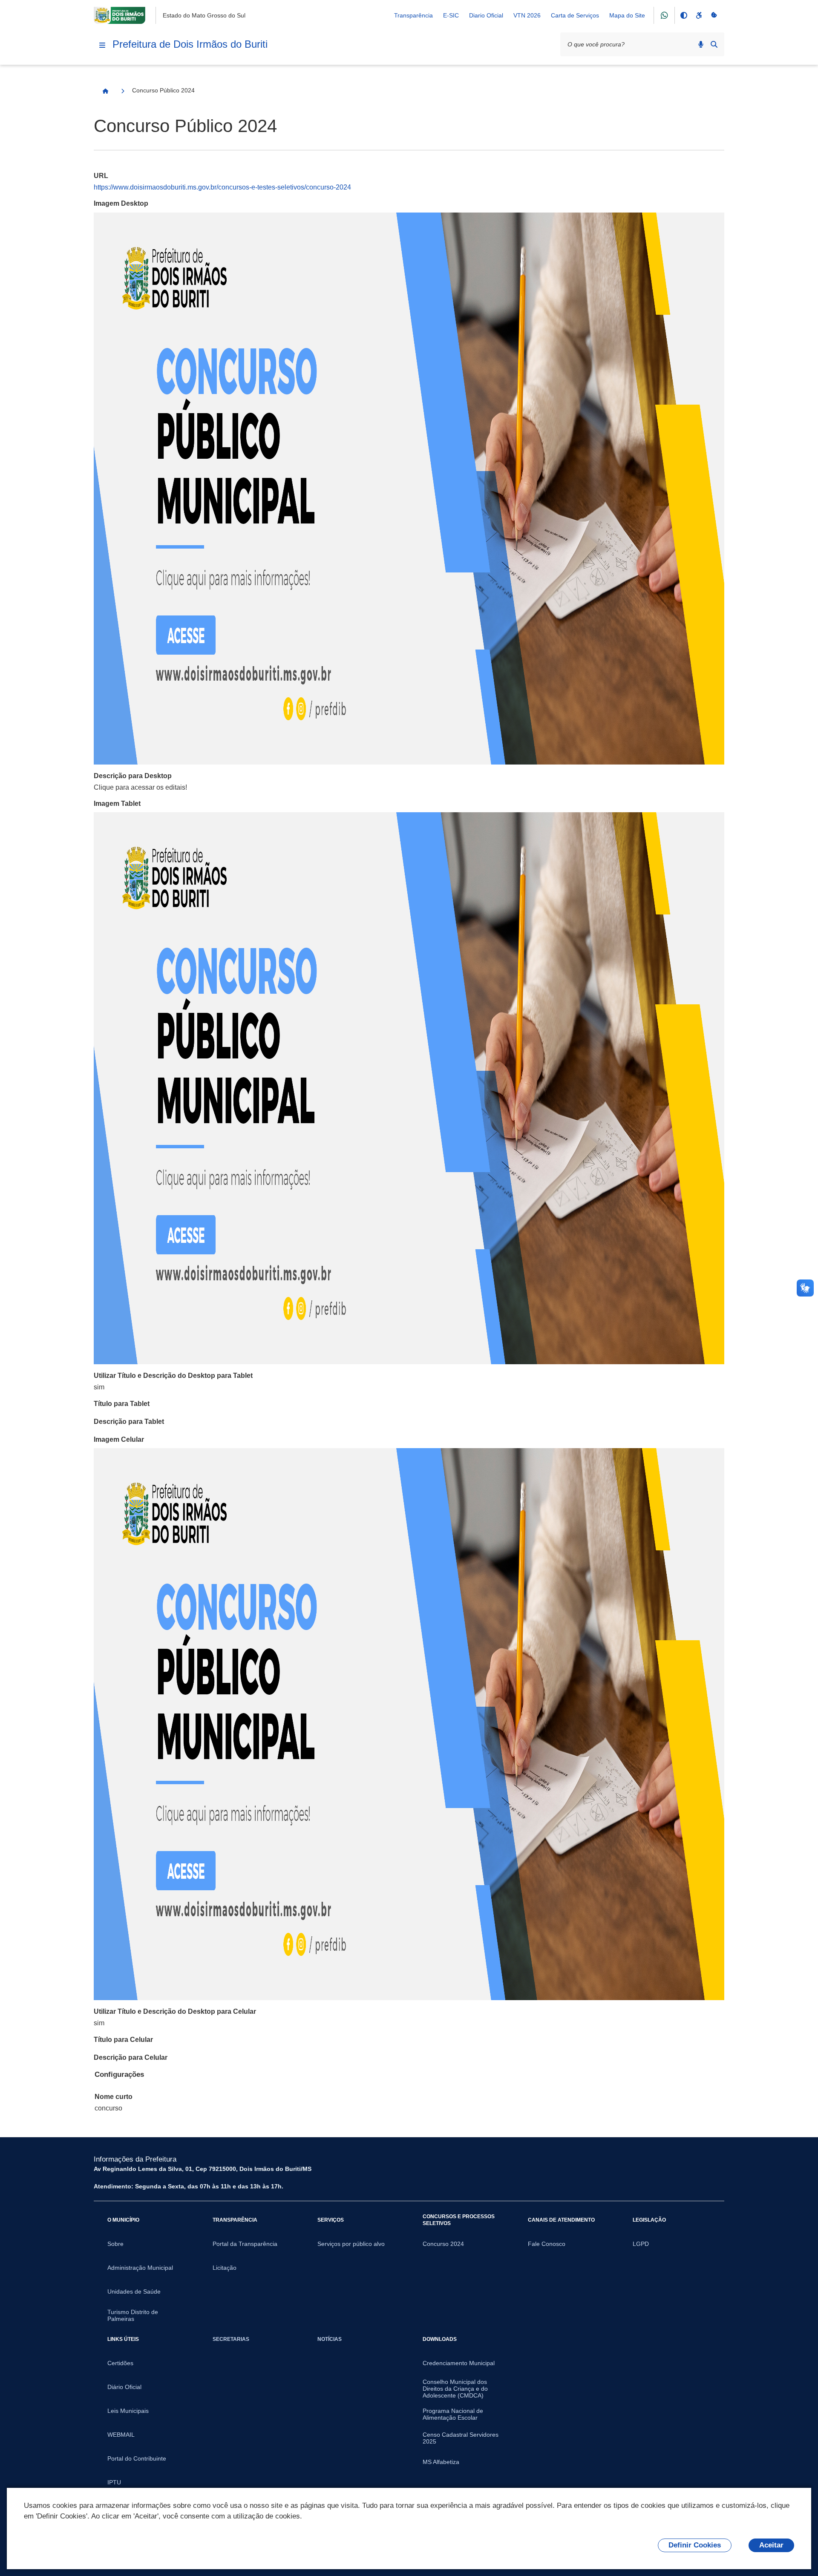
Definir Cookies (695, 2545)
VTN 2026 (527, 15)
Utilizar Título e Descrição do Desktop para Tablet (173, 1376)
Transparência (413, 15)
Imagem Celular (119, 1439)
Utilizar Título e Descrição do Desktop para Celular (175, 2011)
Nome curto (114, 2097)
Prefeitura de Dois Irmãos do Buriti (190, 44)
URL (101, 176)
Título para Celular (123, 2040)
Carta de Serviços (575, 15)
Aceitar (771, 2545)
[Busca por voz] (701, 44)
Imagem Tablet (117, 804)
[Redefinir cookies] (714, 15)
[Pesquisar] (714, 44)
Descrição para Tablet (129, 1422)
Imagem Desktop (121, 203)
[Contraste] (683, 15)
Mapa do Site (627, 15)
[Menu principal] (102, 45)
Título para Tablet (122, 1404)
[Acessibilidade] (699, 15)
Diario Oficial (486, 15)
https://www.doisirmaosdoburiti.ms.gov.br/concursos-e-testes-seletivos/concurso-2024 (222, 187)
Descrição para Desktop (133, 776)
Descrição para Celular (131, 2057)
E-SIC (451, 15)
